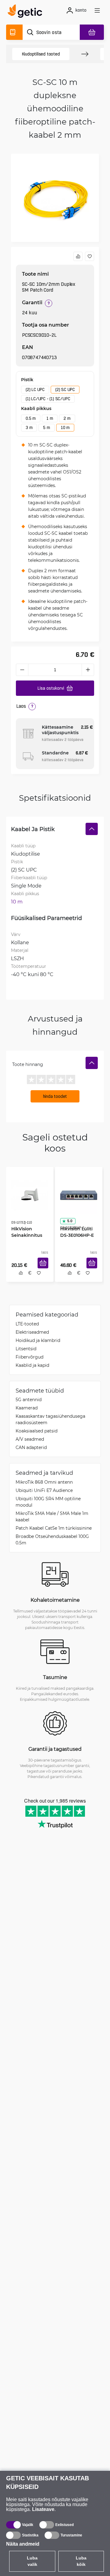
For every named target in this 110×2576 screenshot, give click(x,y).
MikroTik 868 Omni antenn (44, 1483)
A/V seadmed (30, 1441)
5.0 (68, 1219)
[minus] (22, 670)
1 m (50, 418)
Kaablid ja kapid (32, 1367)
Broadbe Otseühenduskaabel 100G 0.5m (52, 1541)
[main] (27, 12)
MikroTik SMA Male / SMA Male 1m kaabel (52, 1518)
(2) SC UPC (65, 389)
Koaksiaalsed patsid (37, 1432)
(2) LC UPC (35, 389)
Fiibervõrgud (29, 1358)
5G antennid (29, 1401)
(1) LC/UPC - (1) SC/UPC (48, 399)
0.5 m (31, 418)
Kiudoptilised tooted (41, 54)
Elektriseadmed (32, 1334)
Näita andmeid (23, 2544)
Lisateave (43, 2509)
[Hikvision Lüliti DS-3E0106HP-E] (79, 1193)
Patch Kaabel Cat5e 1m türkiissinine (54, 1529)
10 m (65, 427)
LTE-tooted (27, 1325)
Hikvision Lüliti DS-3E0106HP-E (75, 1230)
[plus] (88, 670)
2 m (67, 418)
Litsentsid (26, 1350)
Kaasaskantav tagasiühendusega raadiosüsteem (50, 1421)
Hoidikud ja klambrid (38, 1342)
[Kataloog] (14, 32)
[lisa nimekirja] (90, 256)
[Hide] (92, 829)
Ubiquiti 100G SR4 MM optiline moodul (48, 1503)
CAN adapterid (31, 1449)
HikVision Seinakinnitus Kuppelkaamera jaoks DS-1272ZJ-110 (27, 1233)
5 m (46, 427)
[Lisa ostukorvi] (45, 1270)
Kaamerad (27, 1409)
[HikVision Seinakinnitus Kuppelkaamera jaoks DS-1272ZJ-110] (30, 1193)
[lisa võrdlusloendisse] (78, 256)
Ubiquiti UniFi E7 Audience (44, 1492)
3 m (29, 427)
